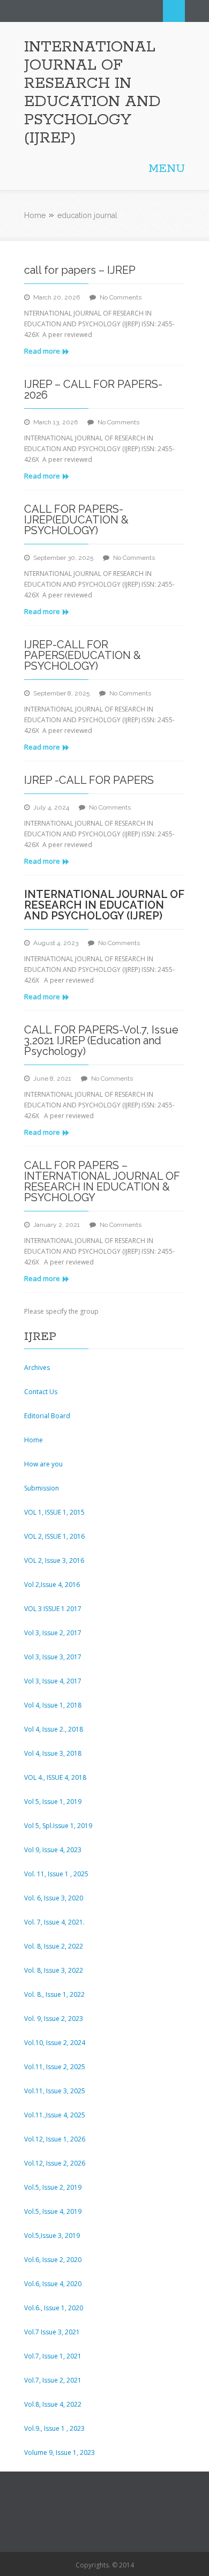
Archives (37, 1368)
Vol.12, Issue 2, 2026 (55, 2163)
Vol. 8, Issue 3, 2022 (54, 1970)
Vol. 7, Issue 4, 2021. (54, 1922)
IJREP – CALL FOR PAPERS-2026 (93, 390)
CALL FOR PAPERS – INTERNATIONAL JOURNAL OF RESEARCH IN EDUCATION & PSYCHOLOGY (102, 1181)
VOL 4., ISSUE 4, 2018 (55, 1777)
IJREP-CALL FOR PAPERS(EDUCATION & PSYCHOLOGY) (83, 655)
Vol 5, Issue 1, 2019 (53, 1802)
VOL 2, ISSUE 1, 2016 (54, 1536)
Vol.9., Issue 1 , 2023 (54, 2428)
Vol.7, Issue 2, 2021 (53, 2380)
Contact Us (41, 1392)
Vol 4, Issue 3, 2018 (53, 1753)
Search (174, 11)
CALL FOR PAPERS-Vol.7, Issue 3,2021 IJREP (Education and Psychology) (101, 1040)
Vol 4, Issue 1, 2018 (53, 1705)
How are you (43, 1464)
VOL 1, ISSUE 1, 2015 (54, 1512)
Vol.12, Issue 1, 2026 (55, 2139)
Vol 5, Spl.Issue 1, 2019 (58, 1826)
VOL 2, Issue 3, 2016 (54, 1560)
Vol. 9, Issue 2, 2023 (54, 2019)
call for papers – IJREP (80, 270)
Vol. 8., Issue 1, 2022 (54, 1994)
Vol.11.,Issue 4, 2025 (55, 2115)
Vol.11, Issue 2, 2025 (55, 2067)
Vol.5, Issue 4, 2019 (53, 2211)
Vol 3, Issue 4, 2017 (53, 1681)
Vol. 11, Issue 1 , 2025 (56, 1874)
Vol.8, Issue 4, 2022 (53, 2404)
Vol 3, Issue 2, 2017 (53, 1633)
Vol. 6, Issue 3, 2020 (54, 1898)
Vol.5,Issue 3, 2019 (52, 2236)
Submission (42, 1488)
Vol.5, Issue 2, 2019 (53, 2187)
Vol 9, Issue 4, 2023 (53, 1850)
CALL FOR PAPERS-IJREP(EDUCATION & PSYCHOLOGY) (76, 520)
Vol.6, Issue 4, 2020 (53, 2284)
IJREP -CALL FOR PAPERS (89, 780)
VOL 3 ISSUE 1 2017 (53, 1609)
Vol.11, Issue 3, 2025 (55, 2091)
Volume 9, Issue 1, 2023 (59, 2453)
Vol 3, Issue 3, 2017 (53, 1657)
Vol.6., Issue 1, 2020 (54, 2308)
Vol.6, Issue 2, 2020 (53, 2260)
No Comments (121, 297)
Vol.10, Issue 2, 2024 (55, 2043)
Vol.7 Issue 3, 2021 (52, 2332)
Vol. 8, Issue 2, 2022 (54, 1946)
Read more (42, 351)
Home (35, 215)
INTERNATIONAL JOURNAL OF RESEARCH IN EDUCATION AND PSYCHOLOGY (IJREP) (92, 93)
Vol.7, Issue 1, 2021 (53, 2356)
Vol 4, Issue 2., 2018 (54, 1729)
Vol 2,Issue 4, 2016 (52, 1585)
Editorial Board (47, 1416)
